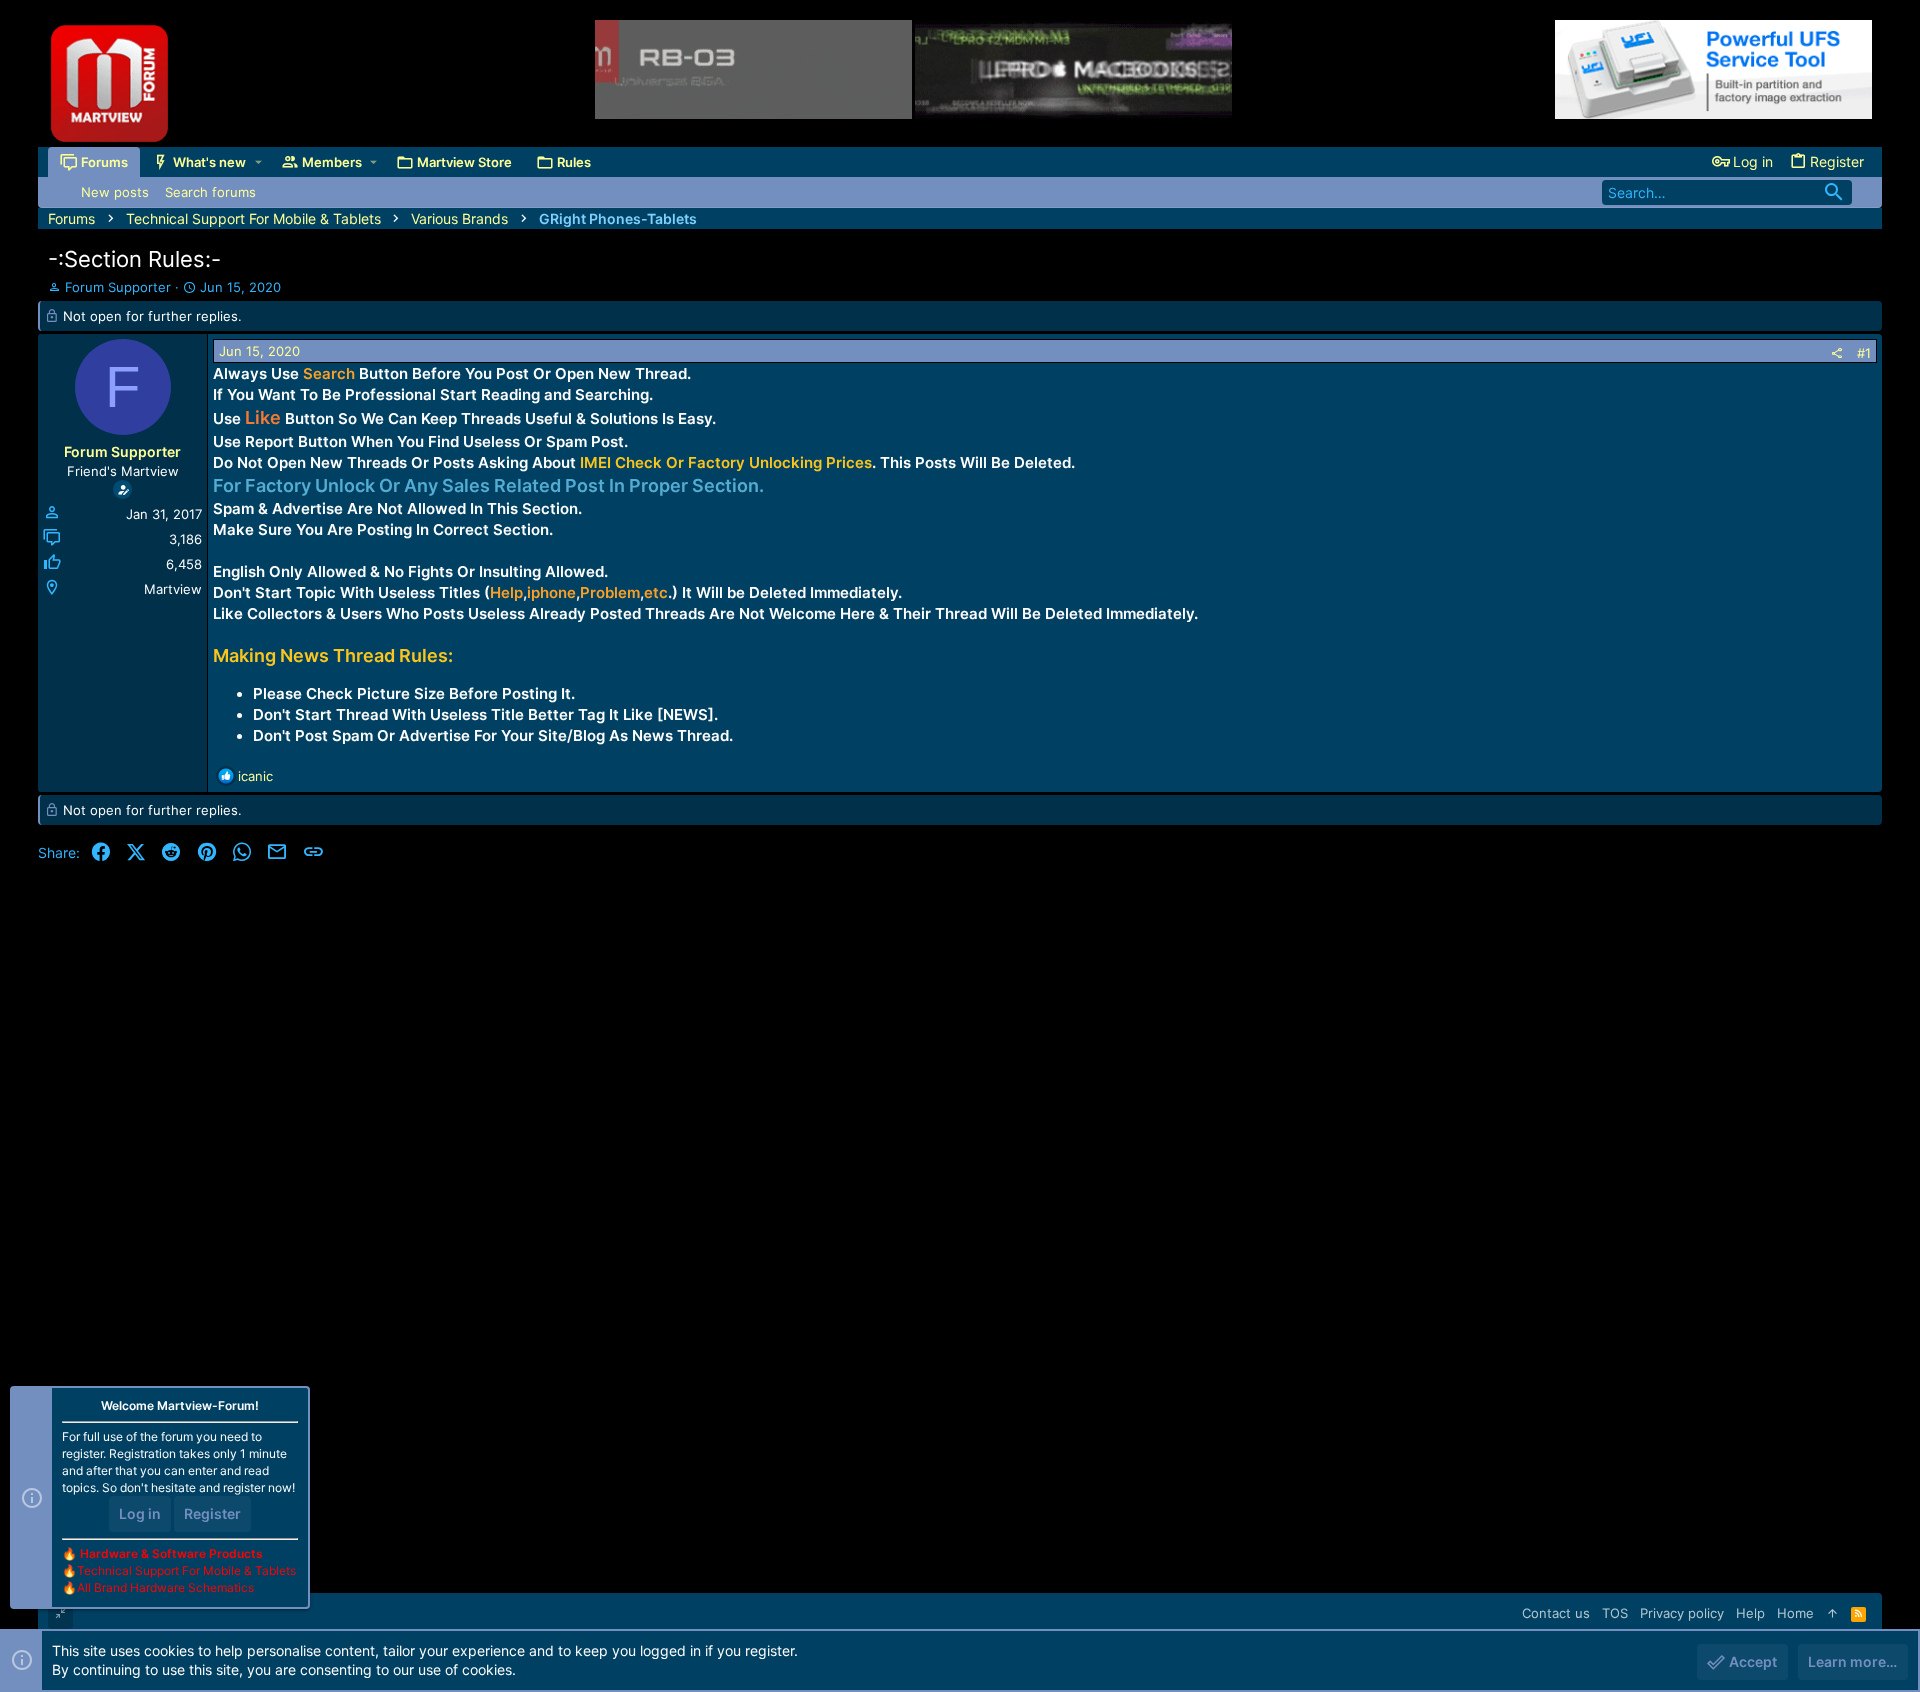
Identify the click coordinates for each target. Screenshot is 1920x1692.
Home (1795, 1613)
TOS (1615, 1613)
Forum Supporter (118, 287)
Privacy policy (1682, 1613)
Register (212, 1513)
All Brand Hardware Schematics (165, 1587)
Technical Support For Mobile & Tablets (186, 1570)
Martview (173, 589)
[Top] (1832, 1613)
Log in (140, 1513)
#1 (1864, 353)
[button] (258, 161)
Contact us (1556, 1613)
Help (1750, 1613)
